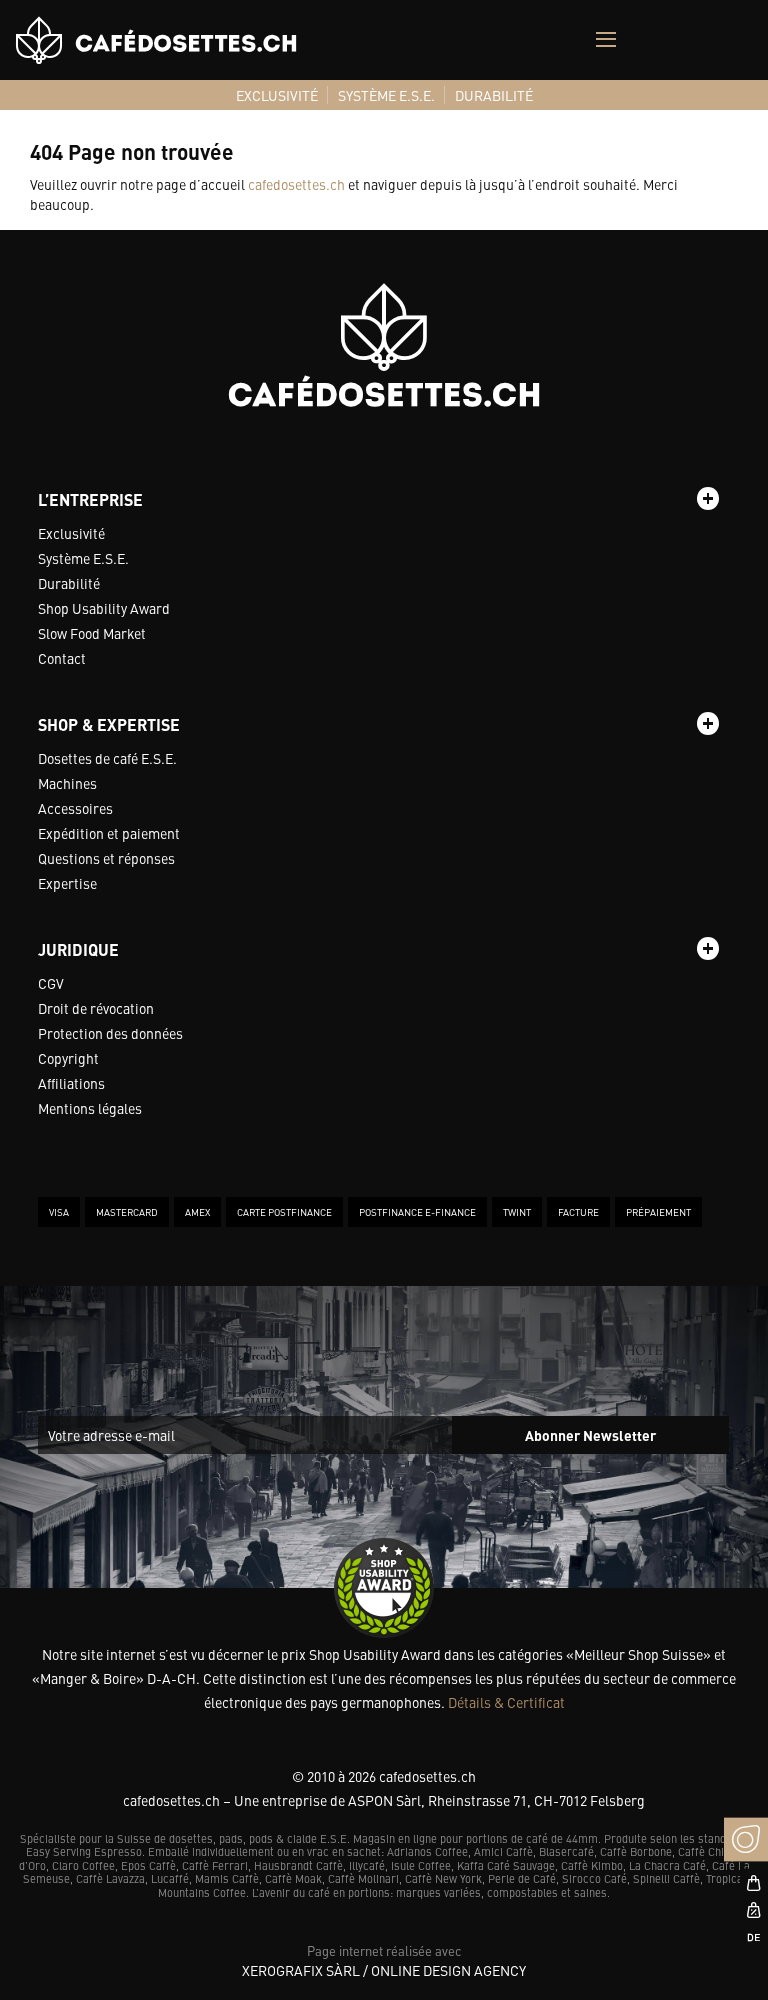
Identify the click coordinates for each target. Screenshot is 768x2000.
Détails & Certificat (506, 1702)
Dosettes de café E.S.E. (107, 758)
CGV (51, 983)
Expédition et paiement (109, 833)
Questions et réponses (106, 858)
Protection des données (110, 1033)
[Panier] (746, 1883)
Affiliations (71, 1083)
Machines (67, 783)
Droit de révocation (96, 1008)
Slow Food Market (92, 633)
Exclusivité (71, 533)
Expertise (67, 883)
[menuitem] (277, 95)
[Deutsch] (746, 1937)
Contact (62, 658)
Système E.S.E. (83, 558)
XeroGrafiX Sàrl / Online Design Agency (384, 1970)
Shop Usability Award (104, 608)
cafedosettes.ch (296, 184)
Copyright (68, 1058)
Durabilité (69, 583)
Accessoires (75, 808)
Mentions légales (90, 1108)
